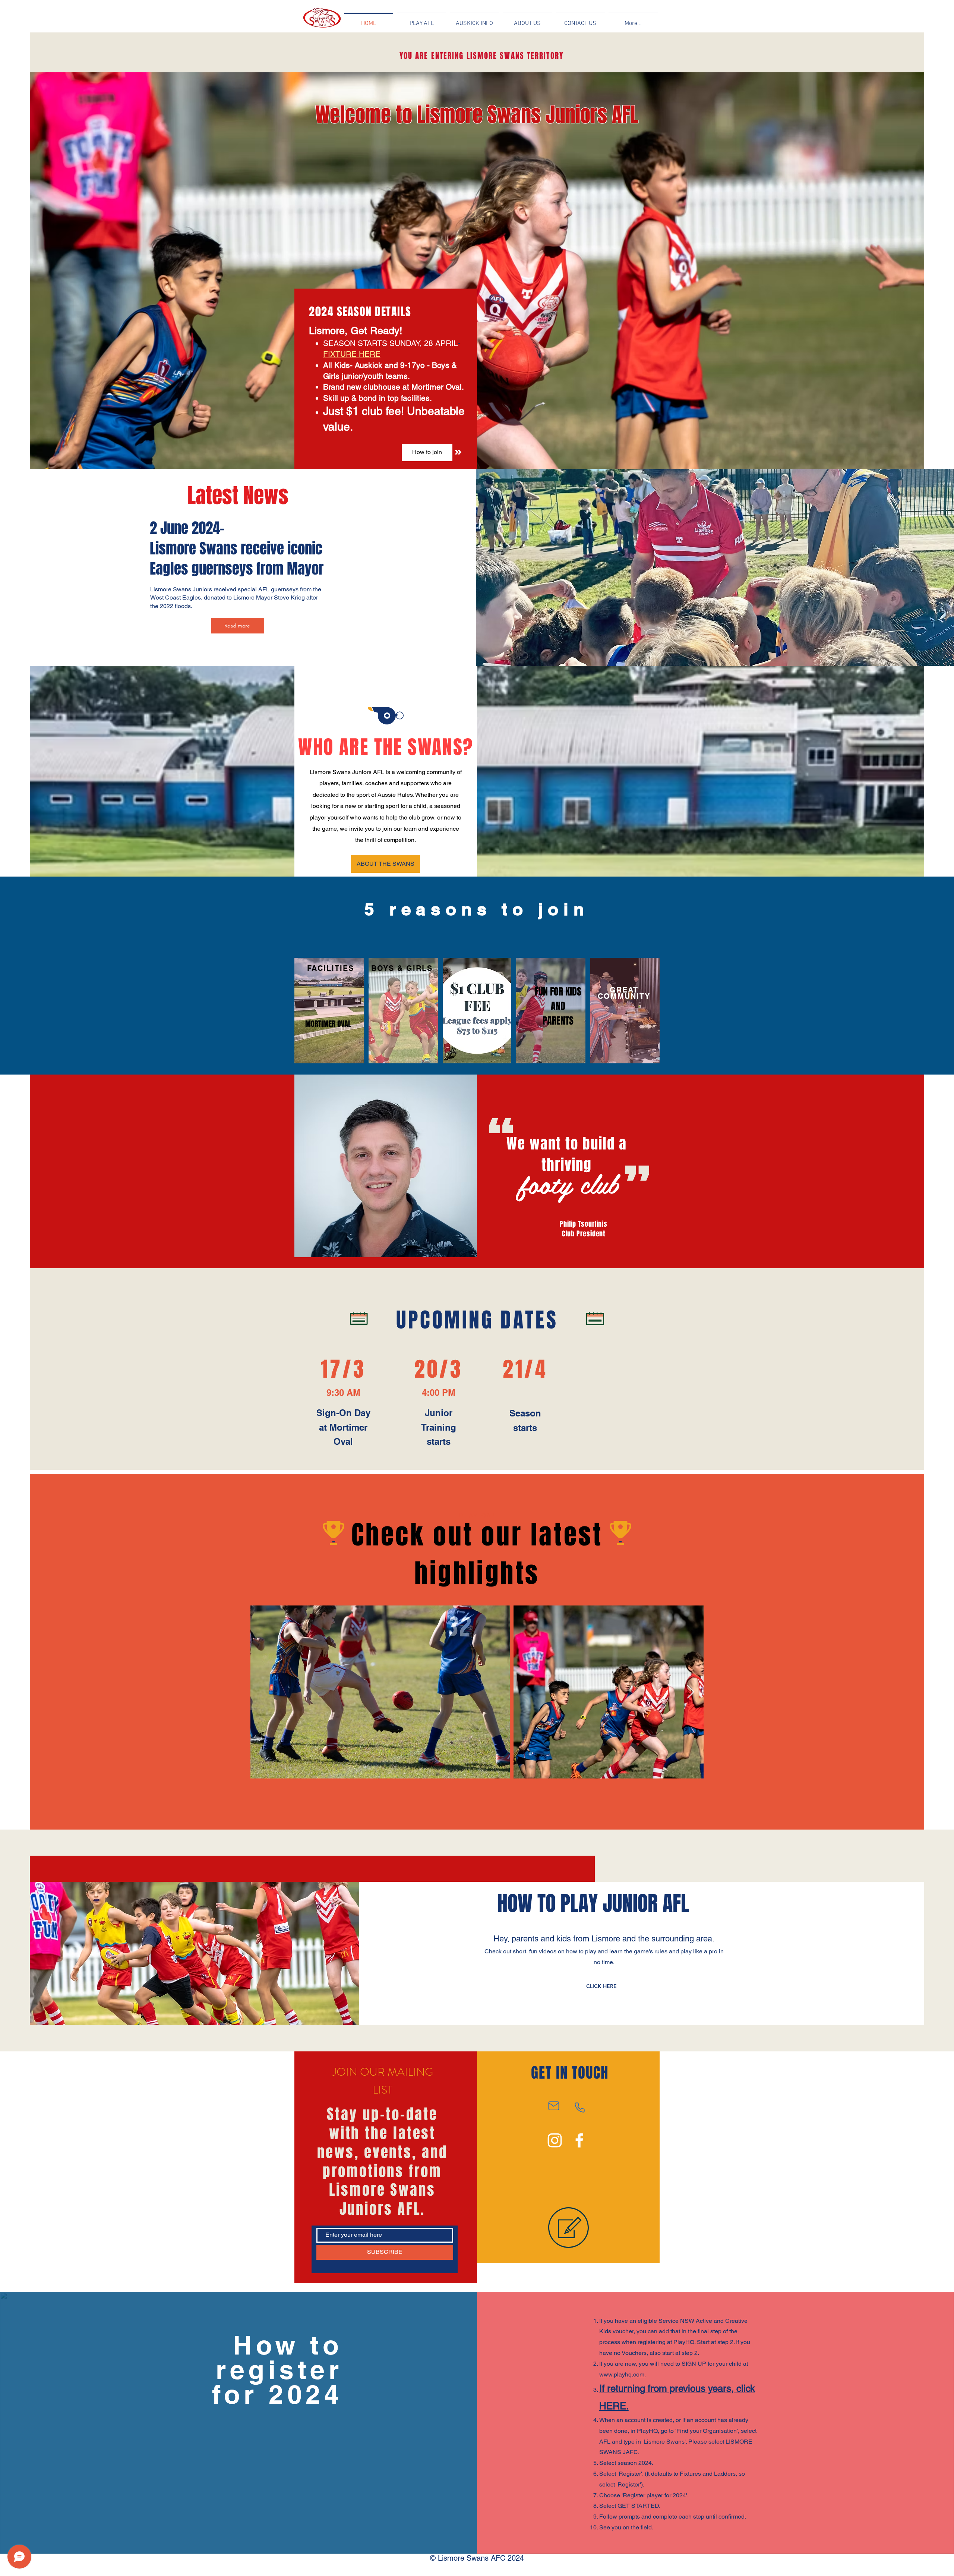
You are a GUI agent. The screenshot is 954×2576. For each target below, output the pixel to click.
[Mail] (554, 2106)
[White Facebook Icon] (579, 2140)
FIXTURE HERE (352, 354)
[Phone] (579, 2107)
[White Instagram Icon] (555, 2140)
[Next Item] (691, 1692)
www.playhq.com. (623, 2374)
